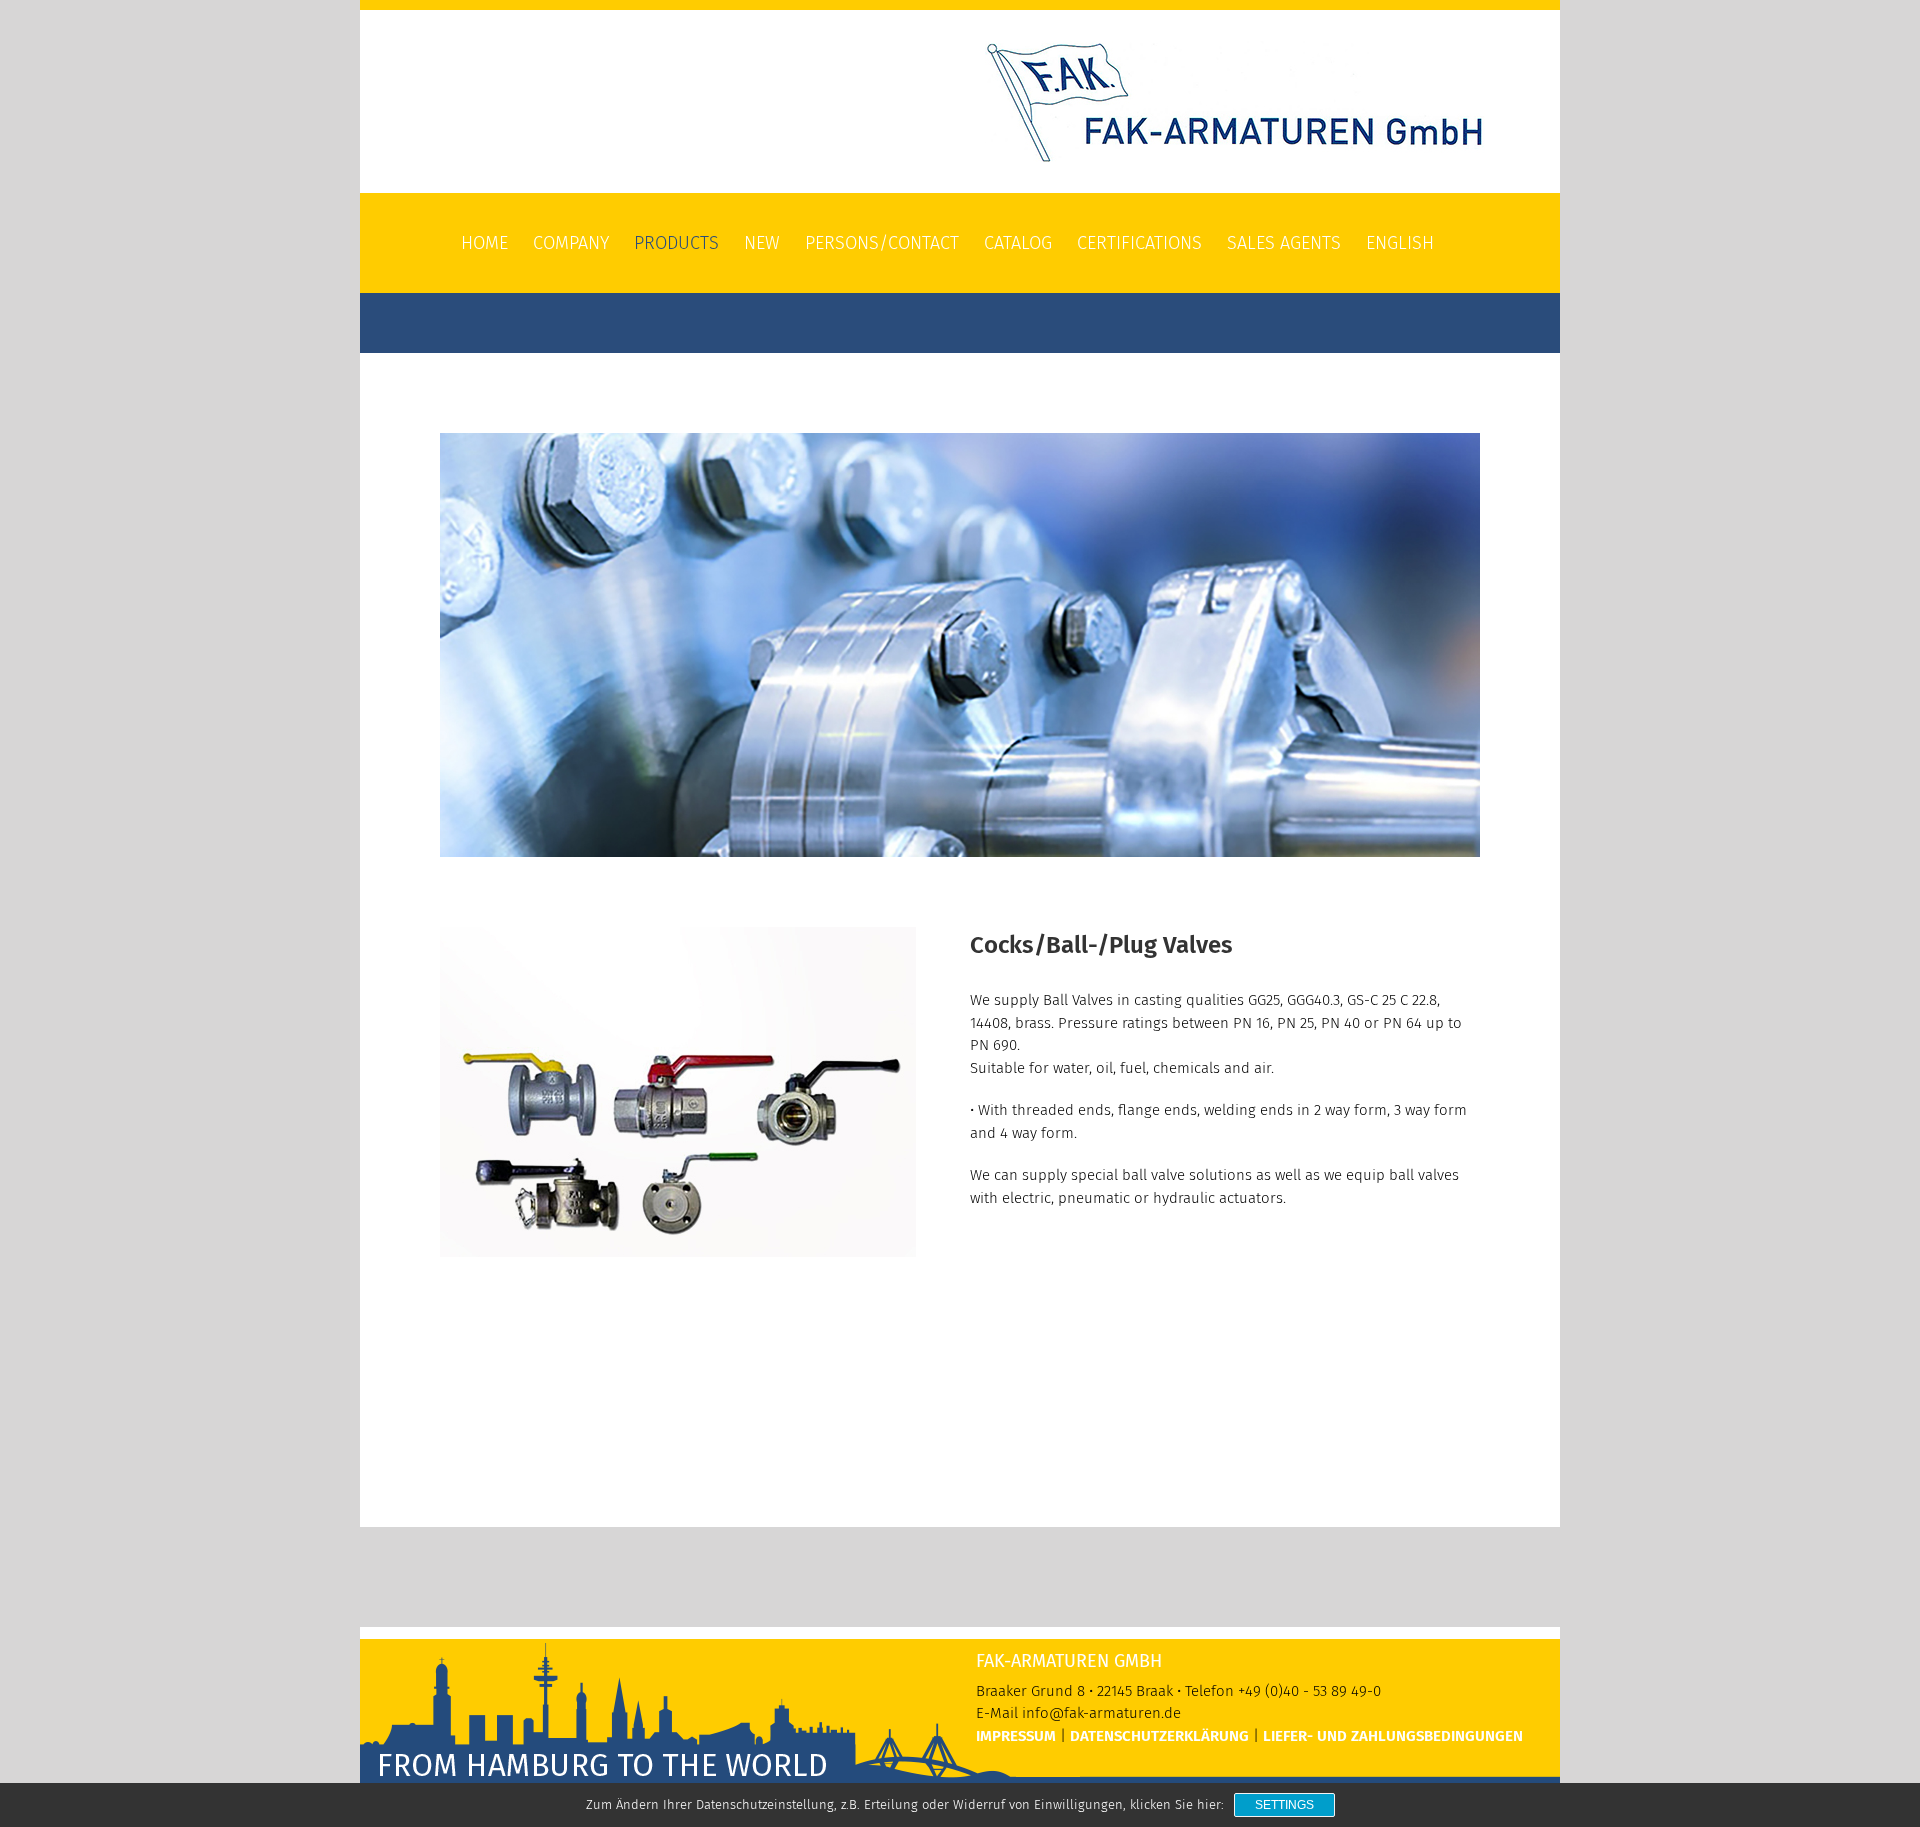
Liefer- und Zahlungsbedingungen (1393, 1736)
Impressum (1016, 1736)
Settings (1284, 1805)
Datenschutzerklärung (1159, 1736)
